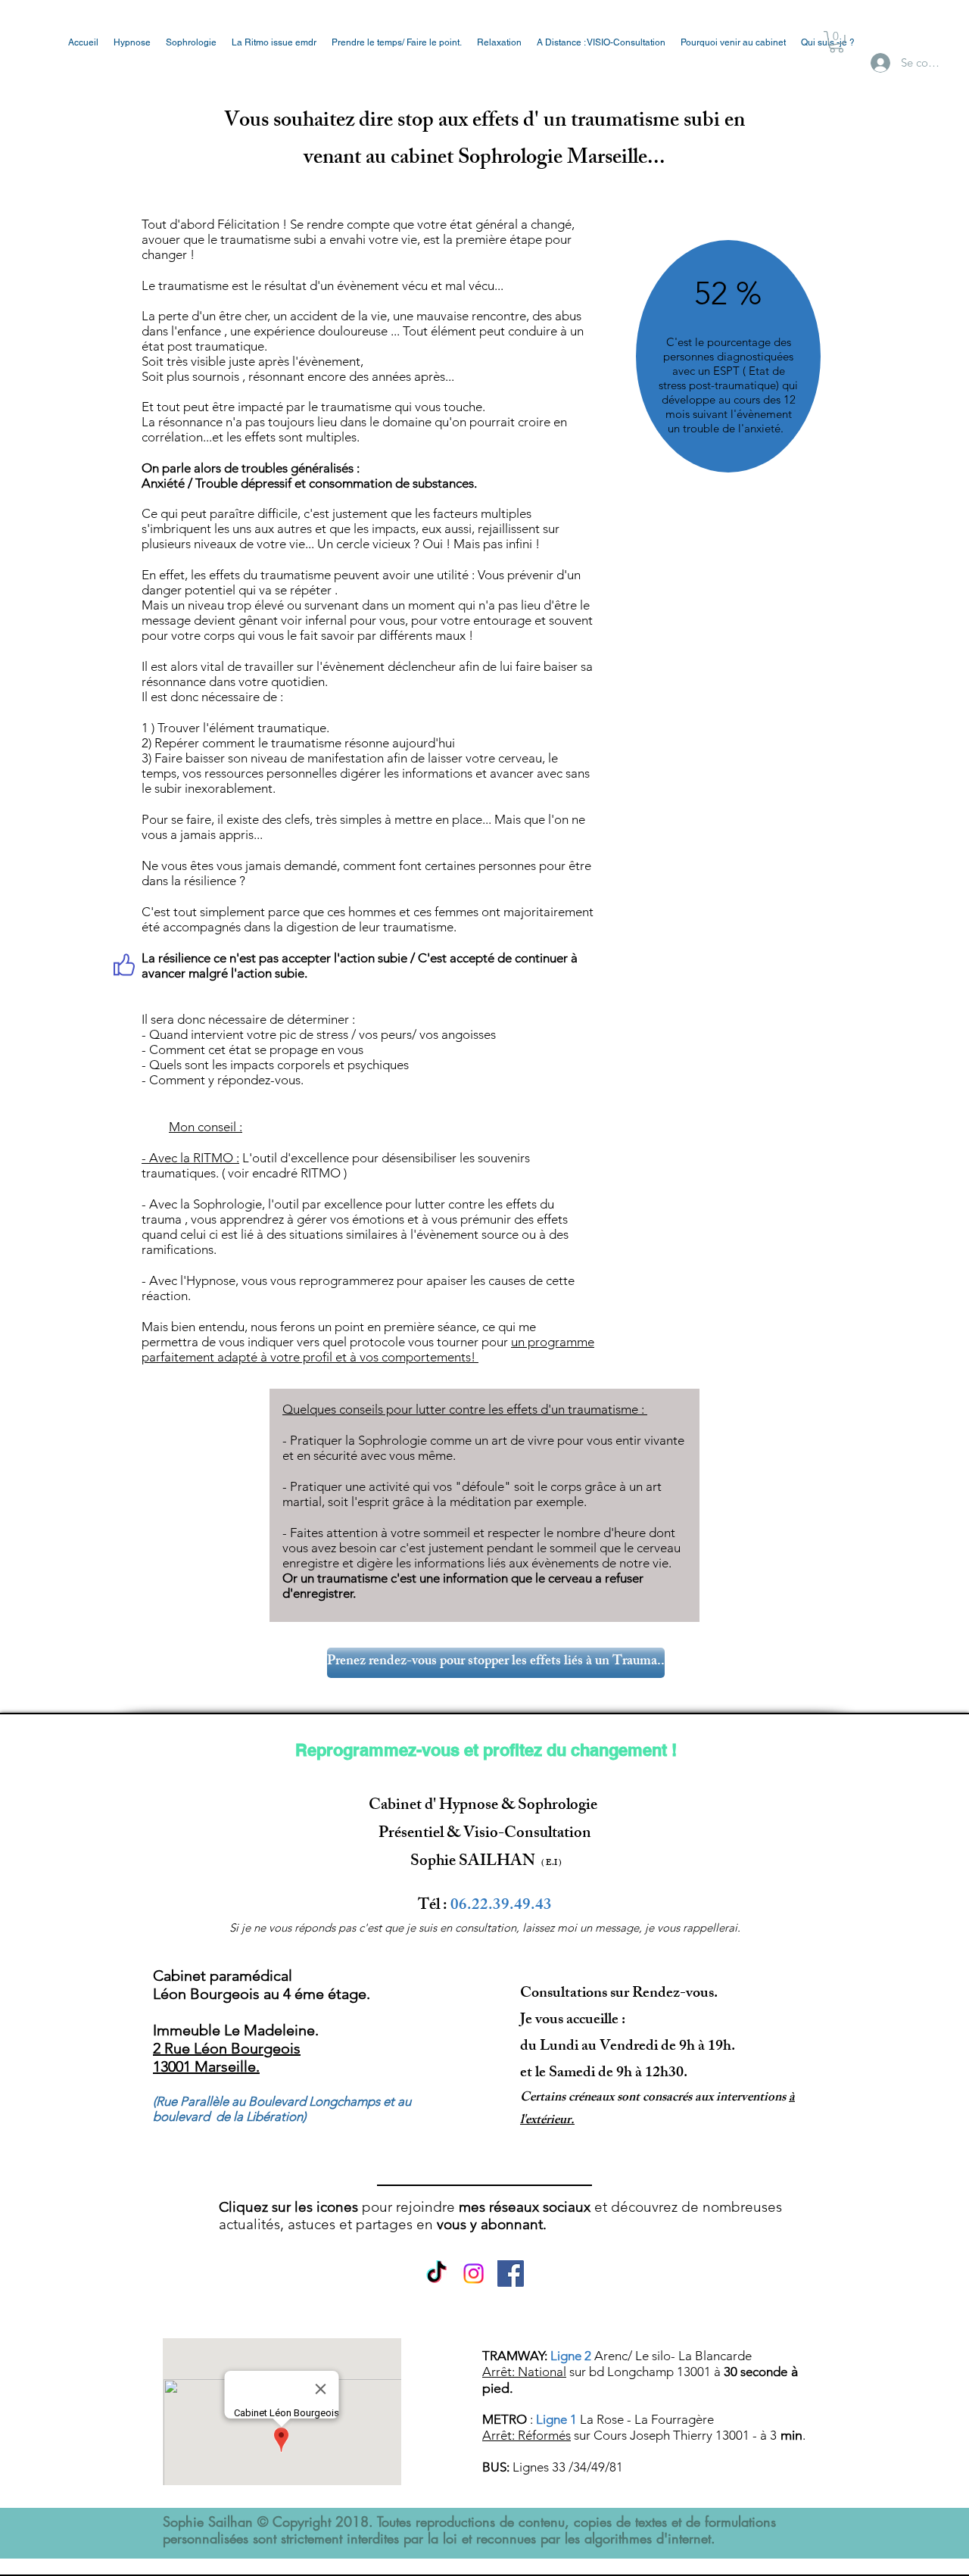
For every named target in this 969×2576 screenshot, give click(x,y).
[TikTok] (436, 2273)
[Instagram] (474, 2273)
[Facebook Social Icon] (511, 2273)
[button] (837, 42)
